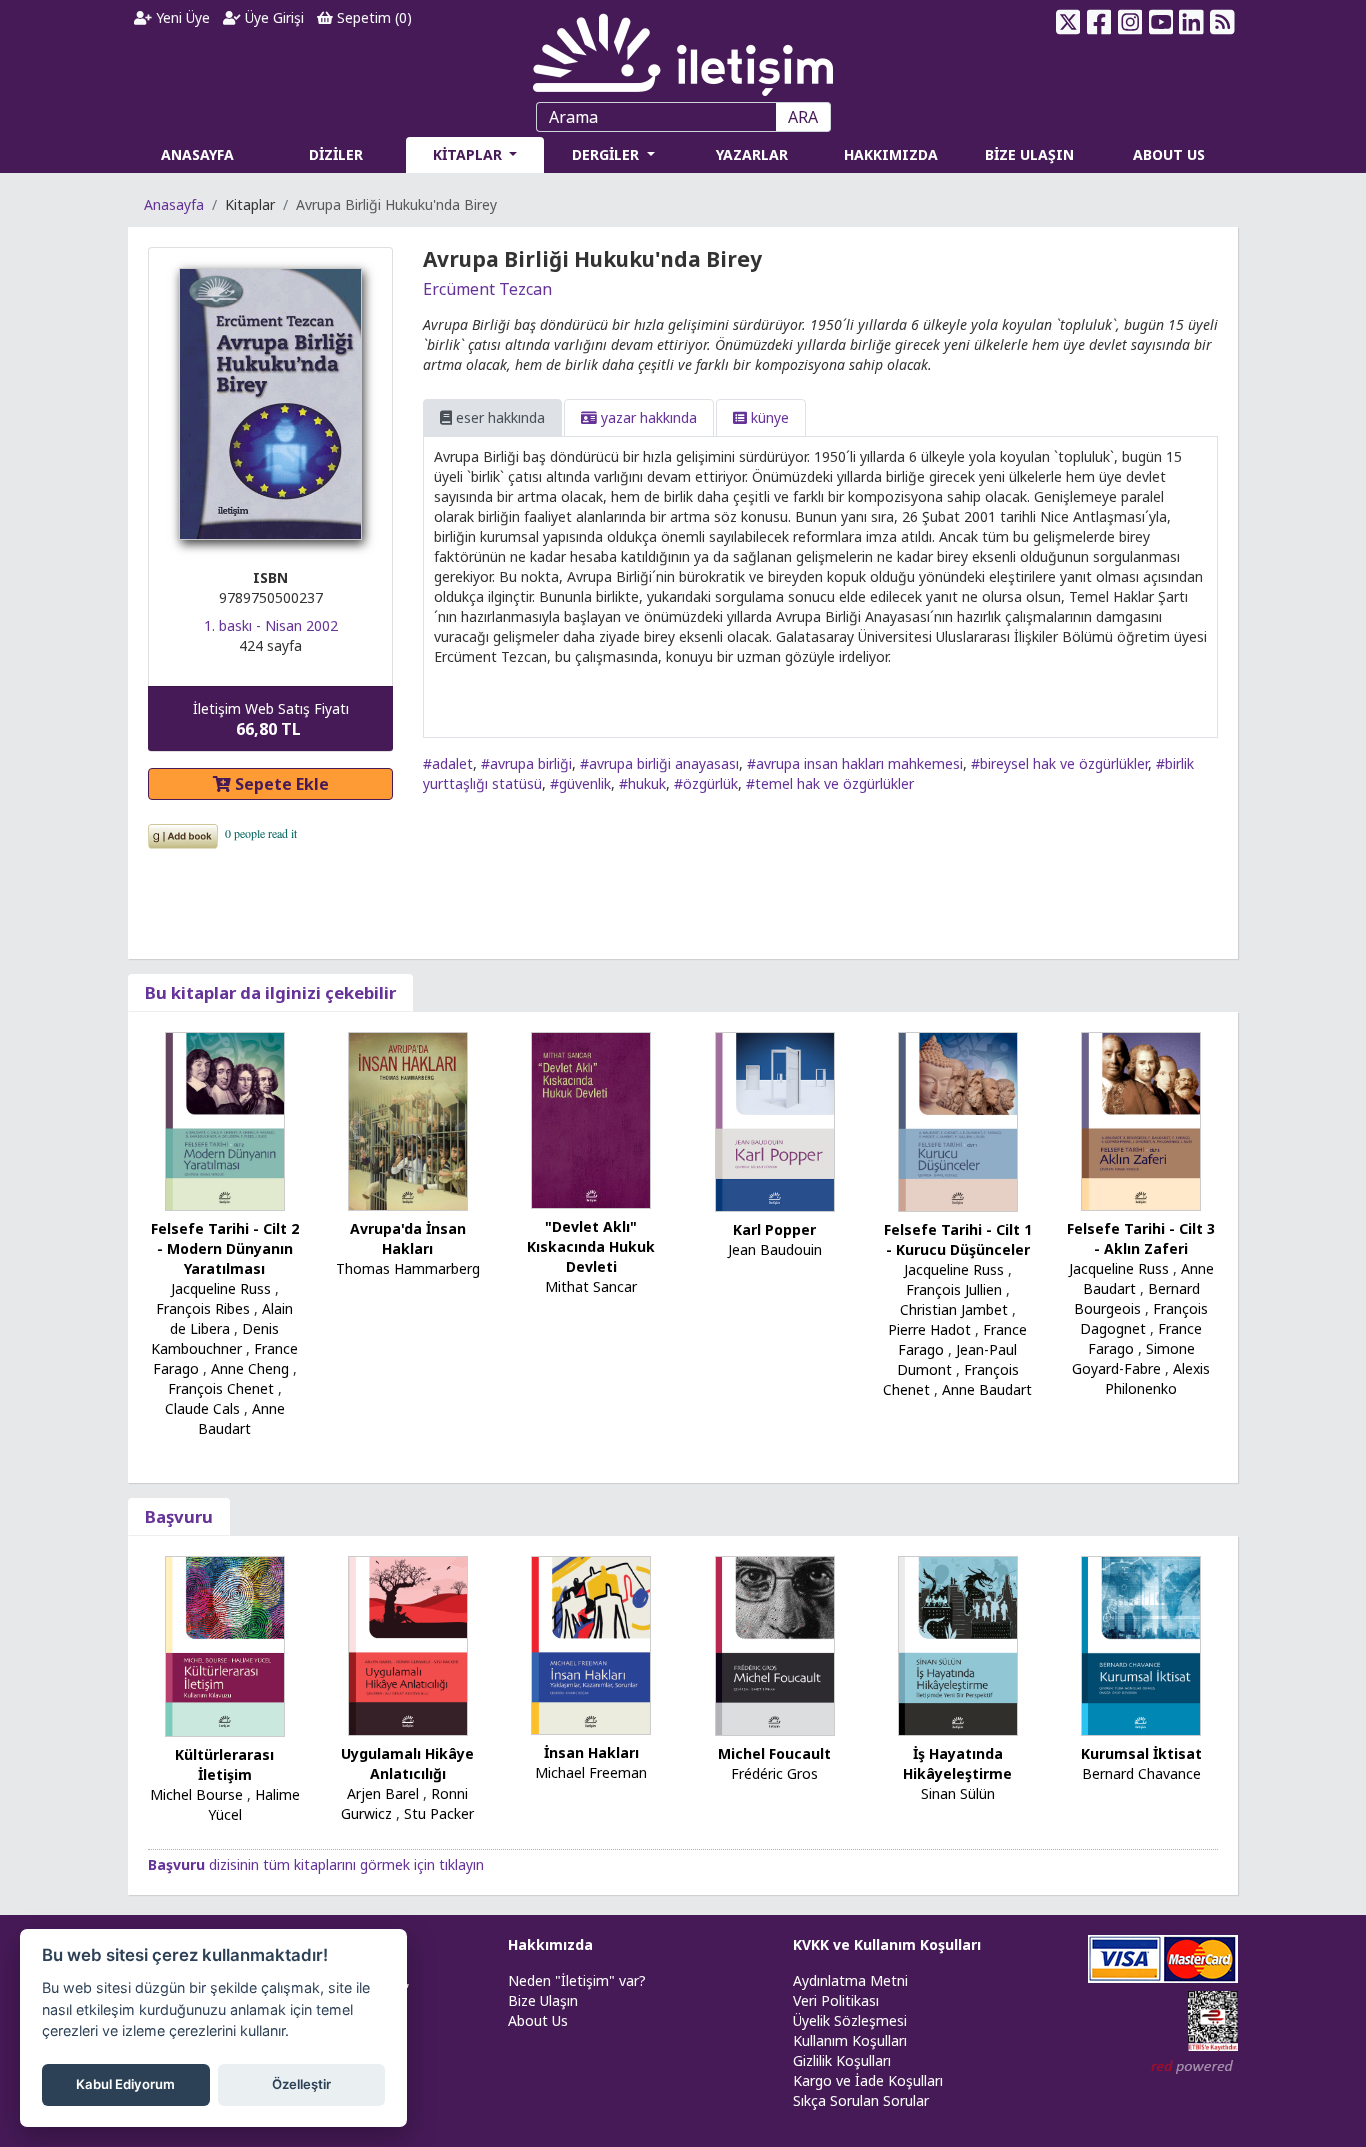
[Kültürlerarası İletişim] (225, 1644)
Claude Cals (202, 1408)
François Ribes (203, 1308)
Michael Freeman (591, 1772)
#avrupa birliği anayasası (659, 763)
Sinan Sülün (958, 1793)
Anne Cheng (250, 1368)
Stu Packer (439, 1813)
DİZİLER (336, 154)
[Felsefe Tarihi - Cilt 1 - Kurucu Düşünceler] (958, 1120)
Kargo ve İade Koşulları (868, 2080)
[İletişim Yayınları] (683, 49)
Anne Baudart (241, 1418)
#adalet (448, 763)
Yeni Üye (181, 17)
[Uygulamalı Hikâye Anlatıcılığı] (408, 1644)
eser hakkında (498, 417)
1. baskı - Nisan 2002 (271, 625)
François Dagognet (1144, 1318)
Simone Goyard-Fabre (1133, 1358)
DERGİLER (607, 154)
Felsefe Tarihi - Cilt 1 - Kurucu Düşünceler (958, 1239)
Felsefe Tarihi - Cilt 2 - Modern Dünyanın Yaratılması (225, 1248)
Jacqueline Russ (221, 1288)
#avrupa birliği (526, 763)
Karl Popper (774, 1229)
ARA (803, 117)
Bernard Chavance (1141, 1773)
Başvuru (179, 1516)
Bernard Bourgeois (1137, 1298)
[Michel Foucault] (775, 1644)
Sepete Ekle (280, 784)
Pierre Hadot (929, 1329)
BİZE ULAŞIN (1029, 154)
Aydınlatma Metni (850, 1980)
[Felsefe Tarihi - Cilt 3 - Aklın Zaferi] (1141, 1119)
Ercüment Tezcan (487, 289)
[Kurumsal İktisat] (1141, 1643)
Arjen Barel (383, 1793)
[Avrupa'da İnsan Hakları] (408, 1119)
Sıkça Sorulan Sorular (861, 2100)
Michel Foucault (774, 1753)
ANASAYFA (197, 154)
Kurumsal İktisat (1141, 1753)
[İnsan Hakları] (591, 1643)
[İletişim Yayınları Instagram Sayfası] (1130, 22)
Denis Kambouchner (215, 1338)
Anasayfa (174, 204)
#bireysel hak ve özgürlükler (1059, 763)
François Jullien (954, 1289)
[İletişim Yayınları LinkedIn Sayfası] (1191, 22)
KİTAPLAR (469, 154)
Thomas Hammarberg (408, 1268)
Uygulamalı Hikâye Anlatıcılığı (407, 1763)
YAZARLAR (752, 154)
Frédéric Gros (774, 1773)
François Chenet (221, 1388)
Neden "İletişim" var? (577, 1980)
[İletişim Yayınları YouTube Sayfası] (1160, 22)
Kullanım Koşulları (850, 2040)
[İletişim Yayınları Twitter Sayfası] (1068, 22)
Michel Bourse (196, 1794)
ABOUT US (1169, 154)
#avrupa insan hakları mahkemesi (855, 763)
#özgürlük (706, 783)
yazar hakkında (647, 417)
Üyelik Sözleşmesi (850, 2020)
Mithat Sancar (591, 1286)
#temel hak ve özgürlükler (830, 783)
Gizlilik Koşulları (842, 2060)
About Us (538, 2020)
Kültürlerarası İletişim (224, 1764)
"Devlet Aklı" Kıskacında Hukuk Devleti (591, 1246)
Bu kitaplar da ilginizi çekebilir (270, 992)
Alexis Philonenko (1157, 1378)
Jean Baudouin (775, 1249)
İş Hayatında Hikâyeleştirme (957, 1763)
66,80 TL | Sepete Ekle (1261, 2071)
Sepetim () (372, 17)
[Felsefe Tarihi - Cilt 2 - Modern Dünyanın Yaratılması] (225, 1119)
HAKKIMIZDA (891, 154)
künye (768, 417)
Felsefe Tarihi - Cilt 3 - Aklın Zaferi (1141, 1238)
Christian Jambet (954, 1309)
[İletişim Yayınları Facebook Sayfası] (1099, 22)
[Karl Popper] (775, 1120)
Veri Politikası (836, 2000)
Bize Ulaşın (543, 2000)
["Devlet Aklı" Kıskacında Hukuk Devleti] (591, 1118)
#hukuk (642, 783)
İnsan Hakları (591, 1752)
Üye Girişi (272, 17)
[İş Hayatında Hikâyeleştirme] (958, 1644)
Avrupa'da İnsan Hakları (408, 1238)
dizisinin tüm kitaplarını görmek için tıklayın (316, 1864)
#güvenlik (580, 783)
